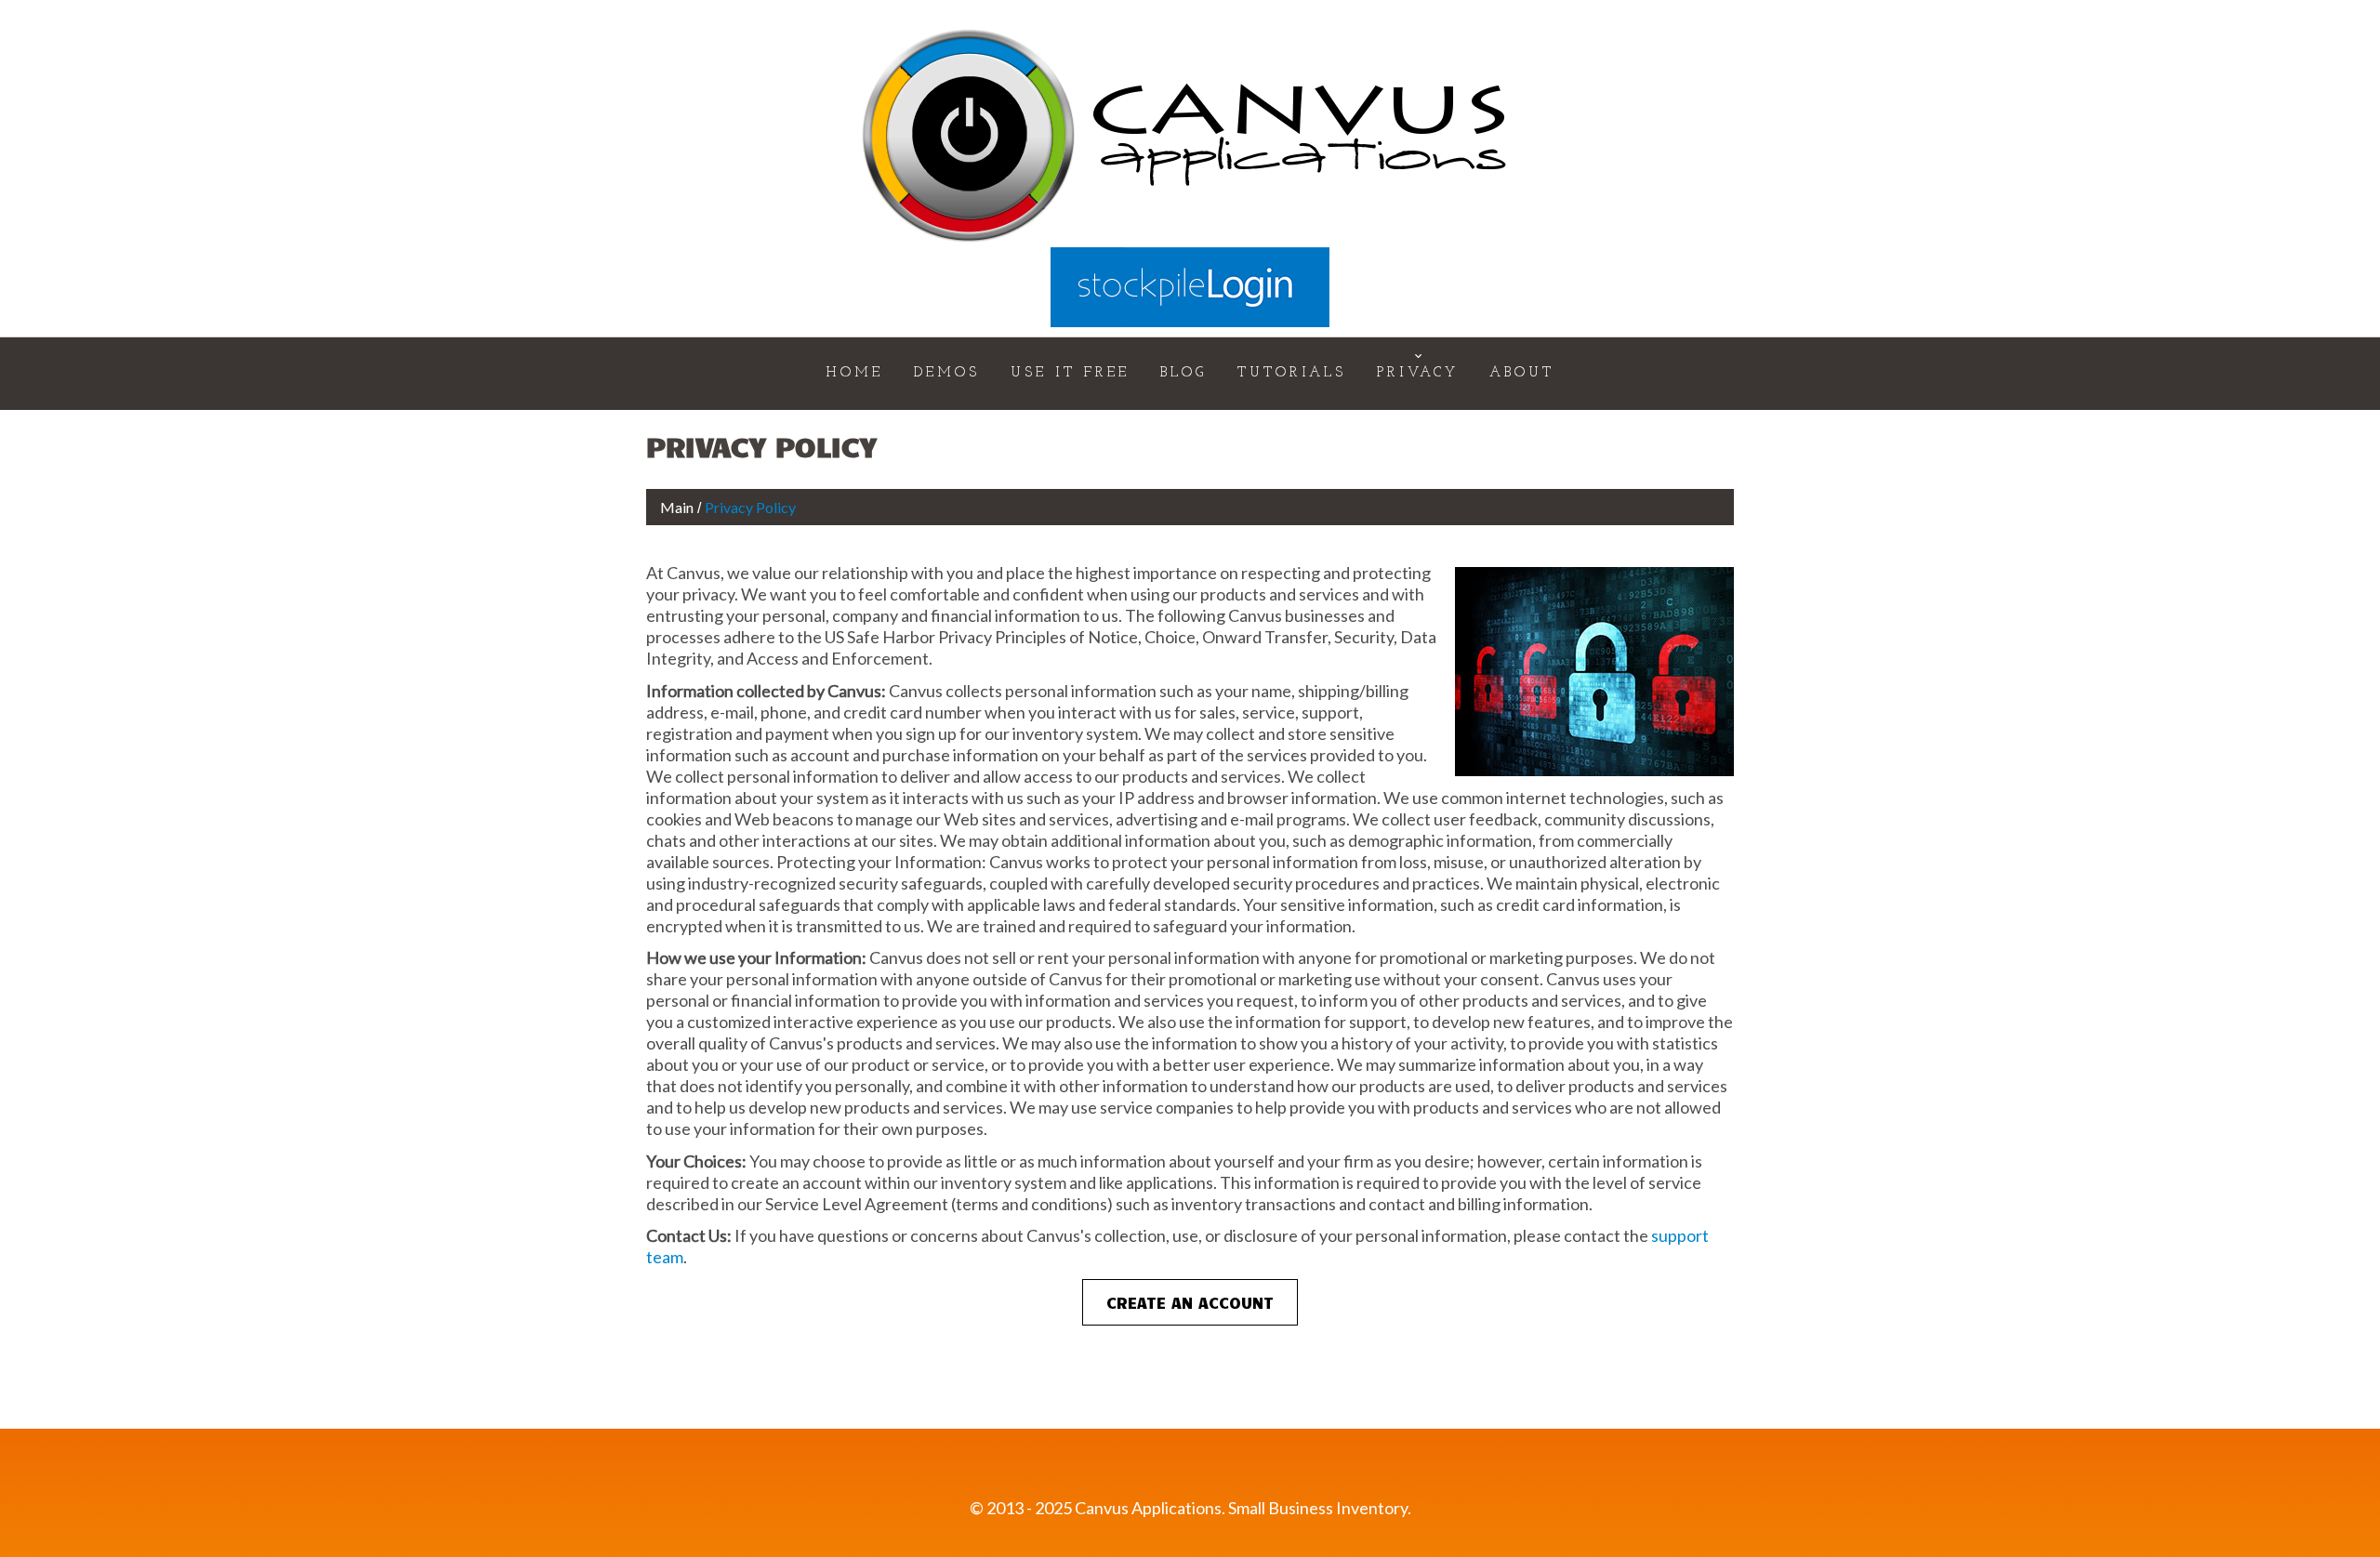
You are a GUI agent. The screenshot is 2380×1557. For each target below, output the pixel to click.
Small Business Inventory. (1320, 1508)
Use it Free (1070, 373)
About (1522, 373)
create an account (1190, 1302)
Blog (1183, 373)
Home (854, 373)
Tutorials (1292, 373)
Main (677, 507)
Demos (947, 373)
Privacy (1418, 373)
